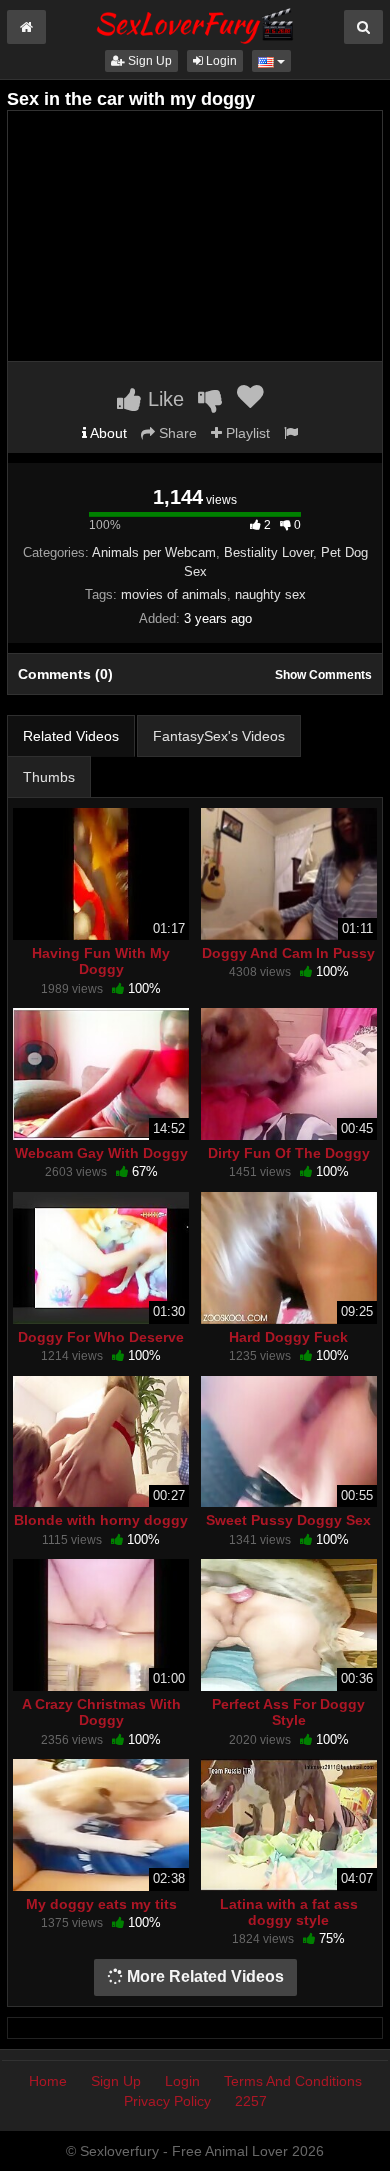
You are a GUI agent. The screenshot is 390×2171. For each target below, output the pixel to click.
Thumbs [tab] (49, 777)
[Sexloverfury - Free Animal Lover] (195, 23)
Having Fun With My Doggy (101, 961)
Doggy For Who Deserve (101, 1337)
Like (163, 399)
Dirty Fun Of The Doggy (289, 1153)
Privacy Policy (167, 2101)
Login (220, 61)
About (107, 433)
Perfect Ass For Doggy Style (288, 1712)
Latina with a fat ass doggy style (289, 1912)
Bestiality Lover (268, 552)
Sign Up (148, 61)
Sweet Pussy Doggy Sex (288, 1520)
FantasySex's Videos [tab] (219, 736)
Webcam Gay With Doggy (101, 1153)
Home (48, 2081)
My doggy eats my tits (101, 1904)
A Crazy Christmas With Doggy (101, 1712)
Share (176, 433)
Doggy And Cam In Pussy (288, 953)
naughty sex (270, 594)
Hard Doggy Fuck (288, 1337)
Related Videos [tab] (71, 736)
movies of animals (174, 594)
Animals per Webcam (154, 552)
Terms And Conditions (293, 2081)
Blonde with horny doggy (101, 1520)
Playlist (246, 433)
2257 (251, 2101)
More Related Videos (203, 1976)
